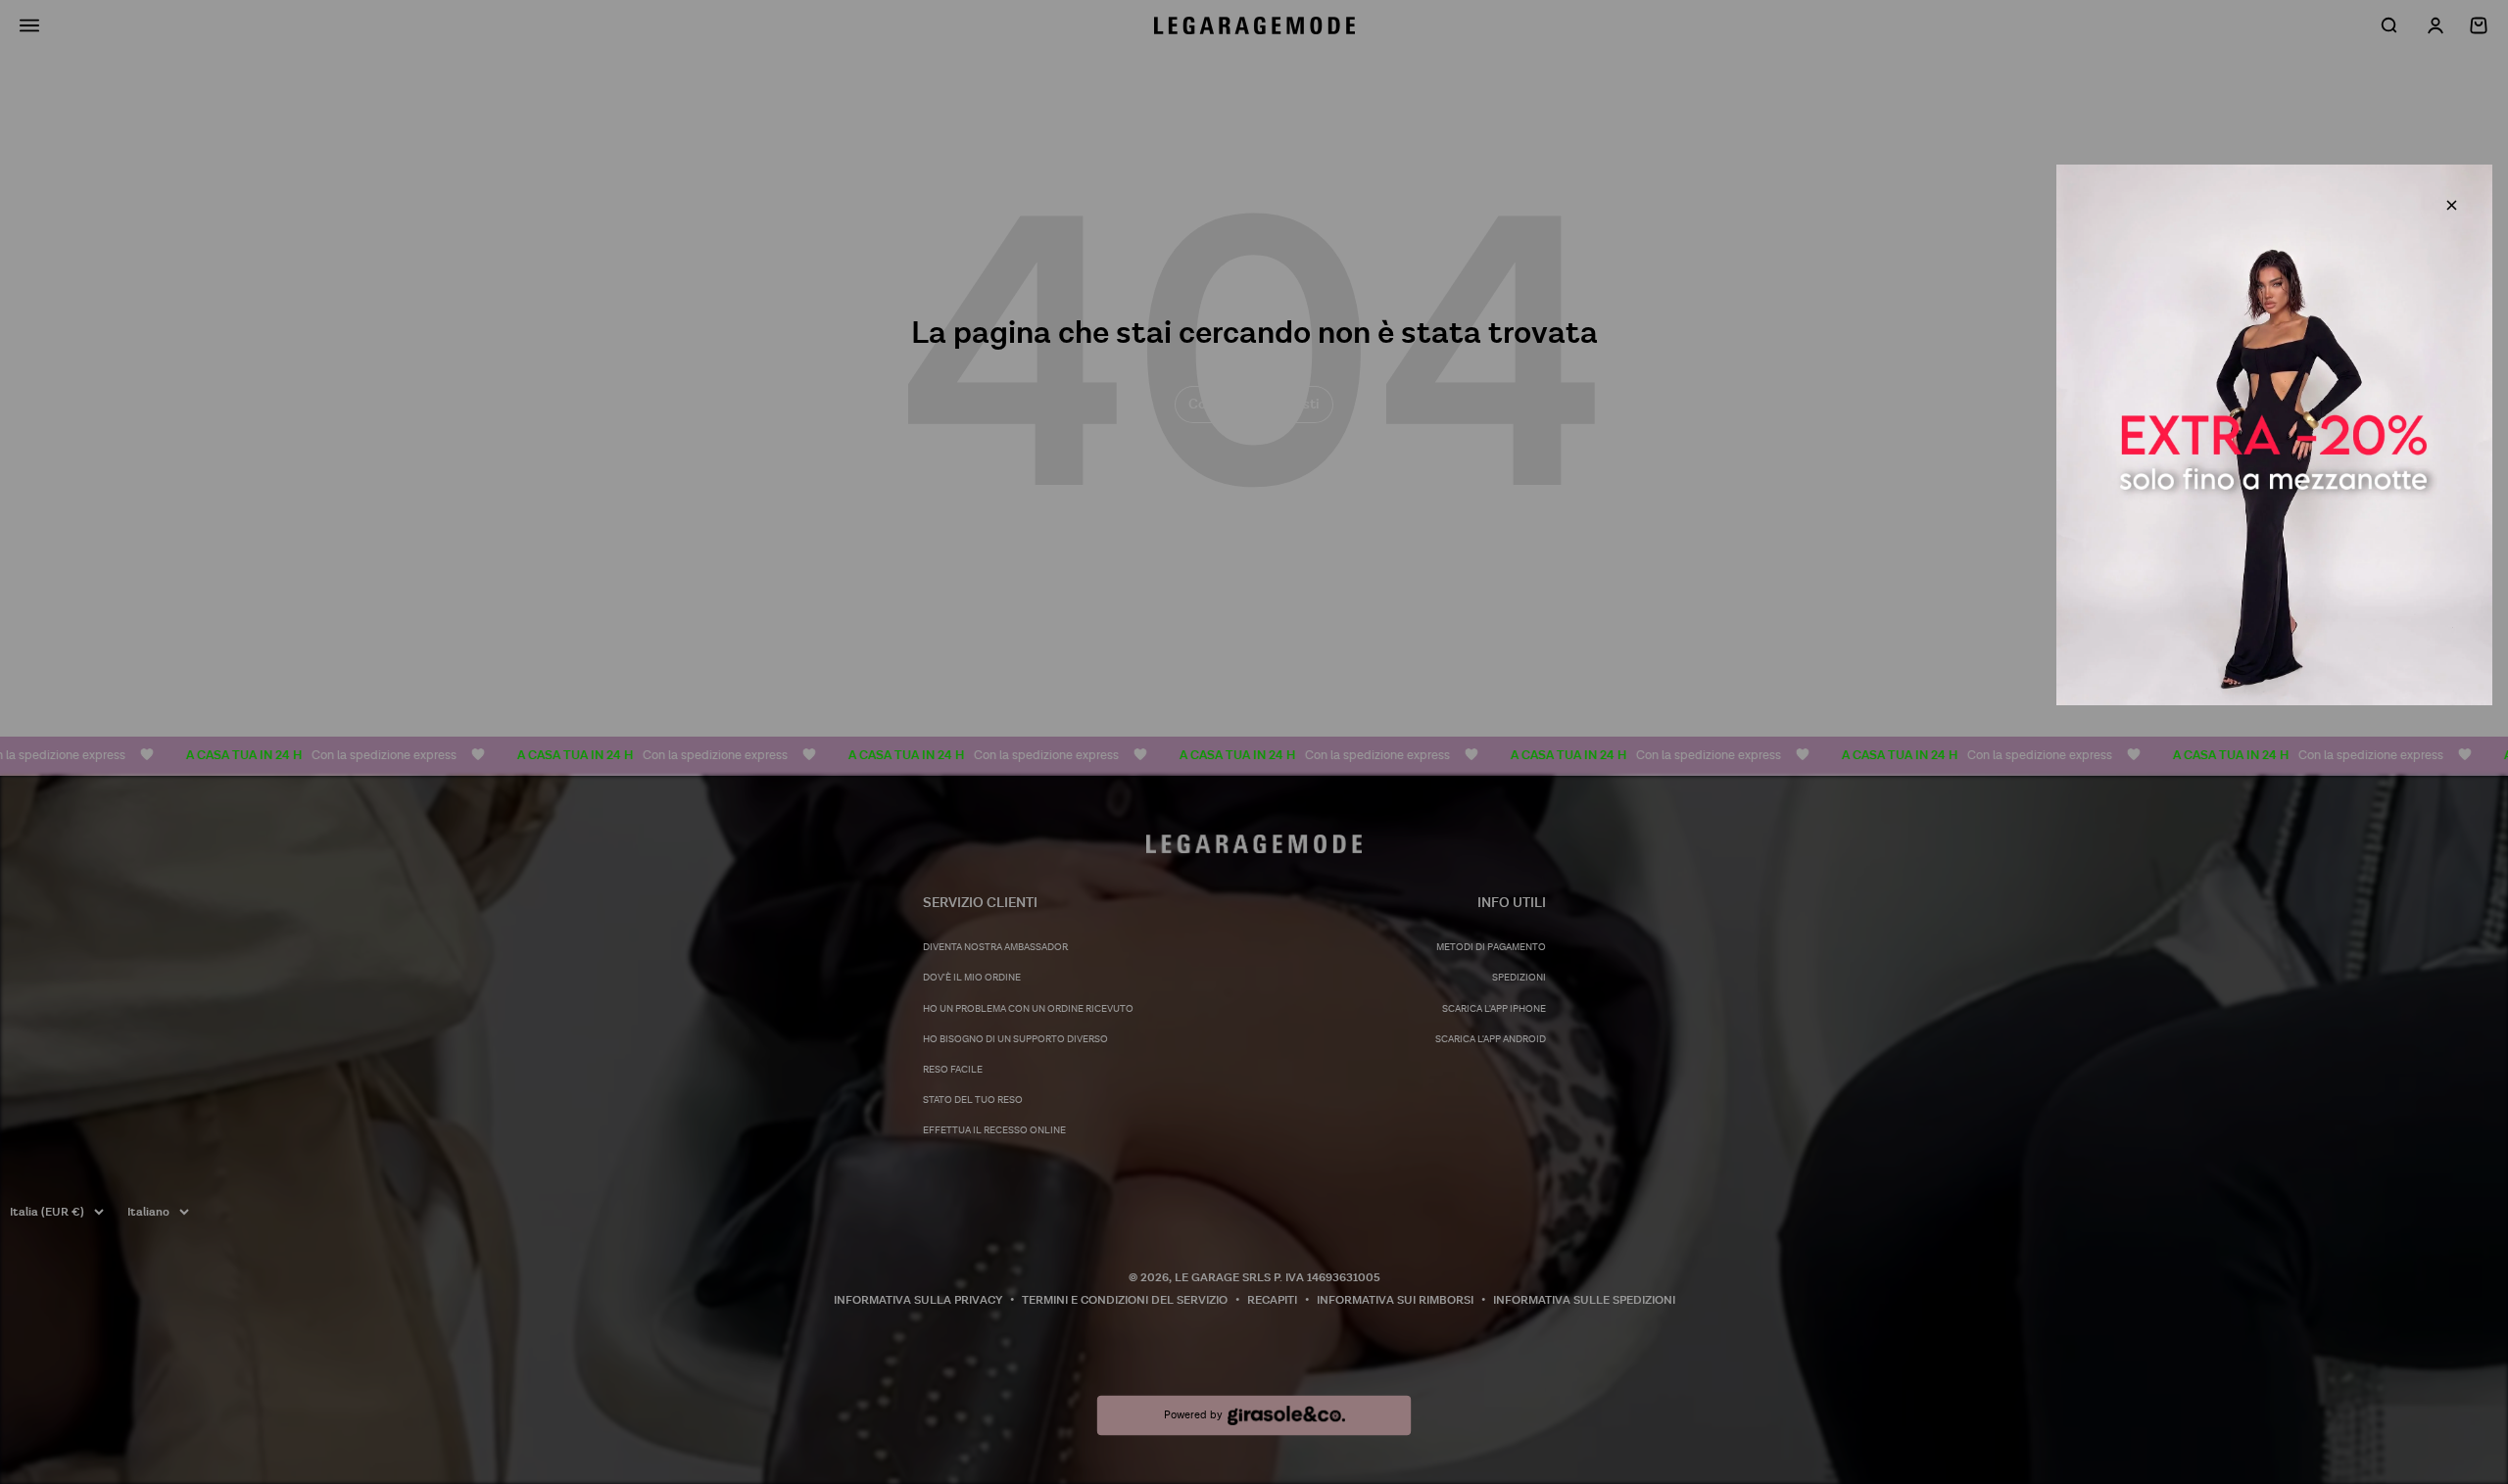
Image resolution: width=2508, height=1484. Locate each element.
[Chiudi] (2452, 205)
